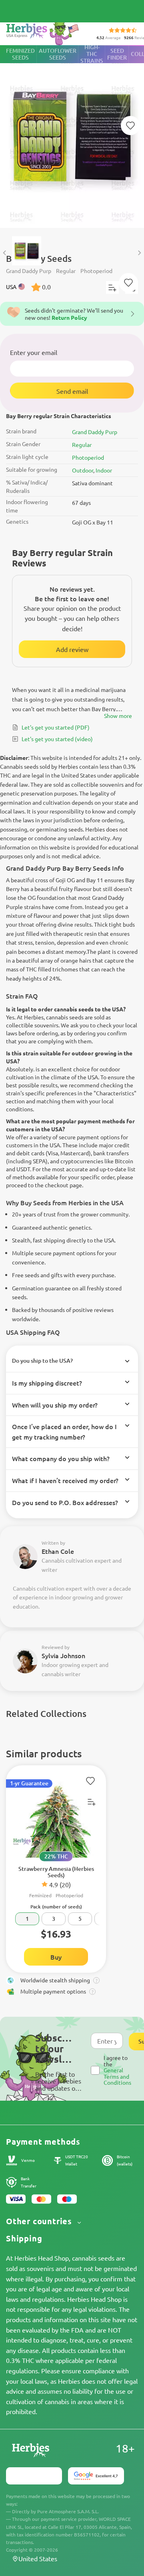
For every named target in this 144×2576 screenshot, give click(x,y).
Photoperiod (88, 457)
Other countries (40, 2221)
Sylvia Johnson (63, 1655)
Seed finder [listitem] (117, 54)
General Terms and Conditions (117, 2076)
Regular (82, 445)
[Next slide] (139, 253)
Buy (56, 1957)
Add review (72, 649)
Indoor (104, 470)
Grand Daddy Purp (95, 432)
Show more (118, 716)
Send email (72, 391)
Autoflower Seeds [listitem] (58, 54)
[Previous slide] (5, 253)
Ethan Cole (58, 1551)
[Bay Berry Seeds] (72, 137)
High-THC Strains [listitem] (92, 54)
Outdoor (83, 470)
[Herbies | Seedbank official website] (44, 32)
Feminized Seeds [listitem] (20, 54)
